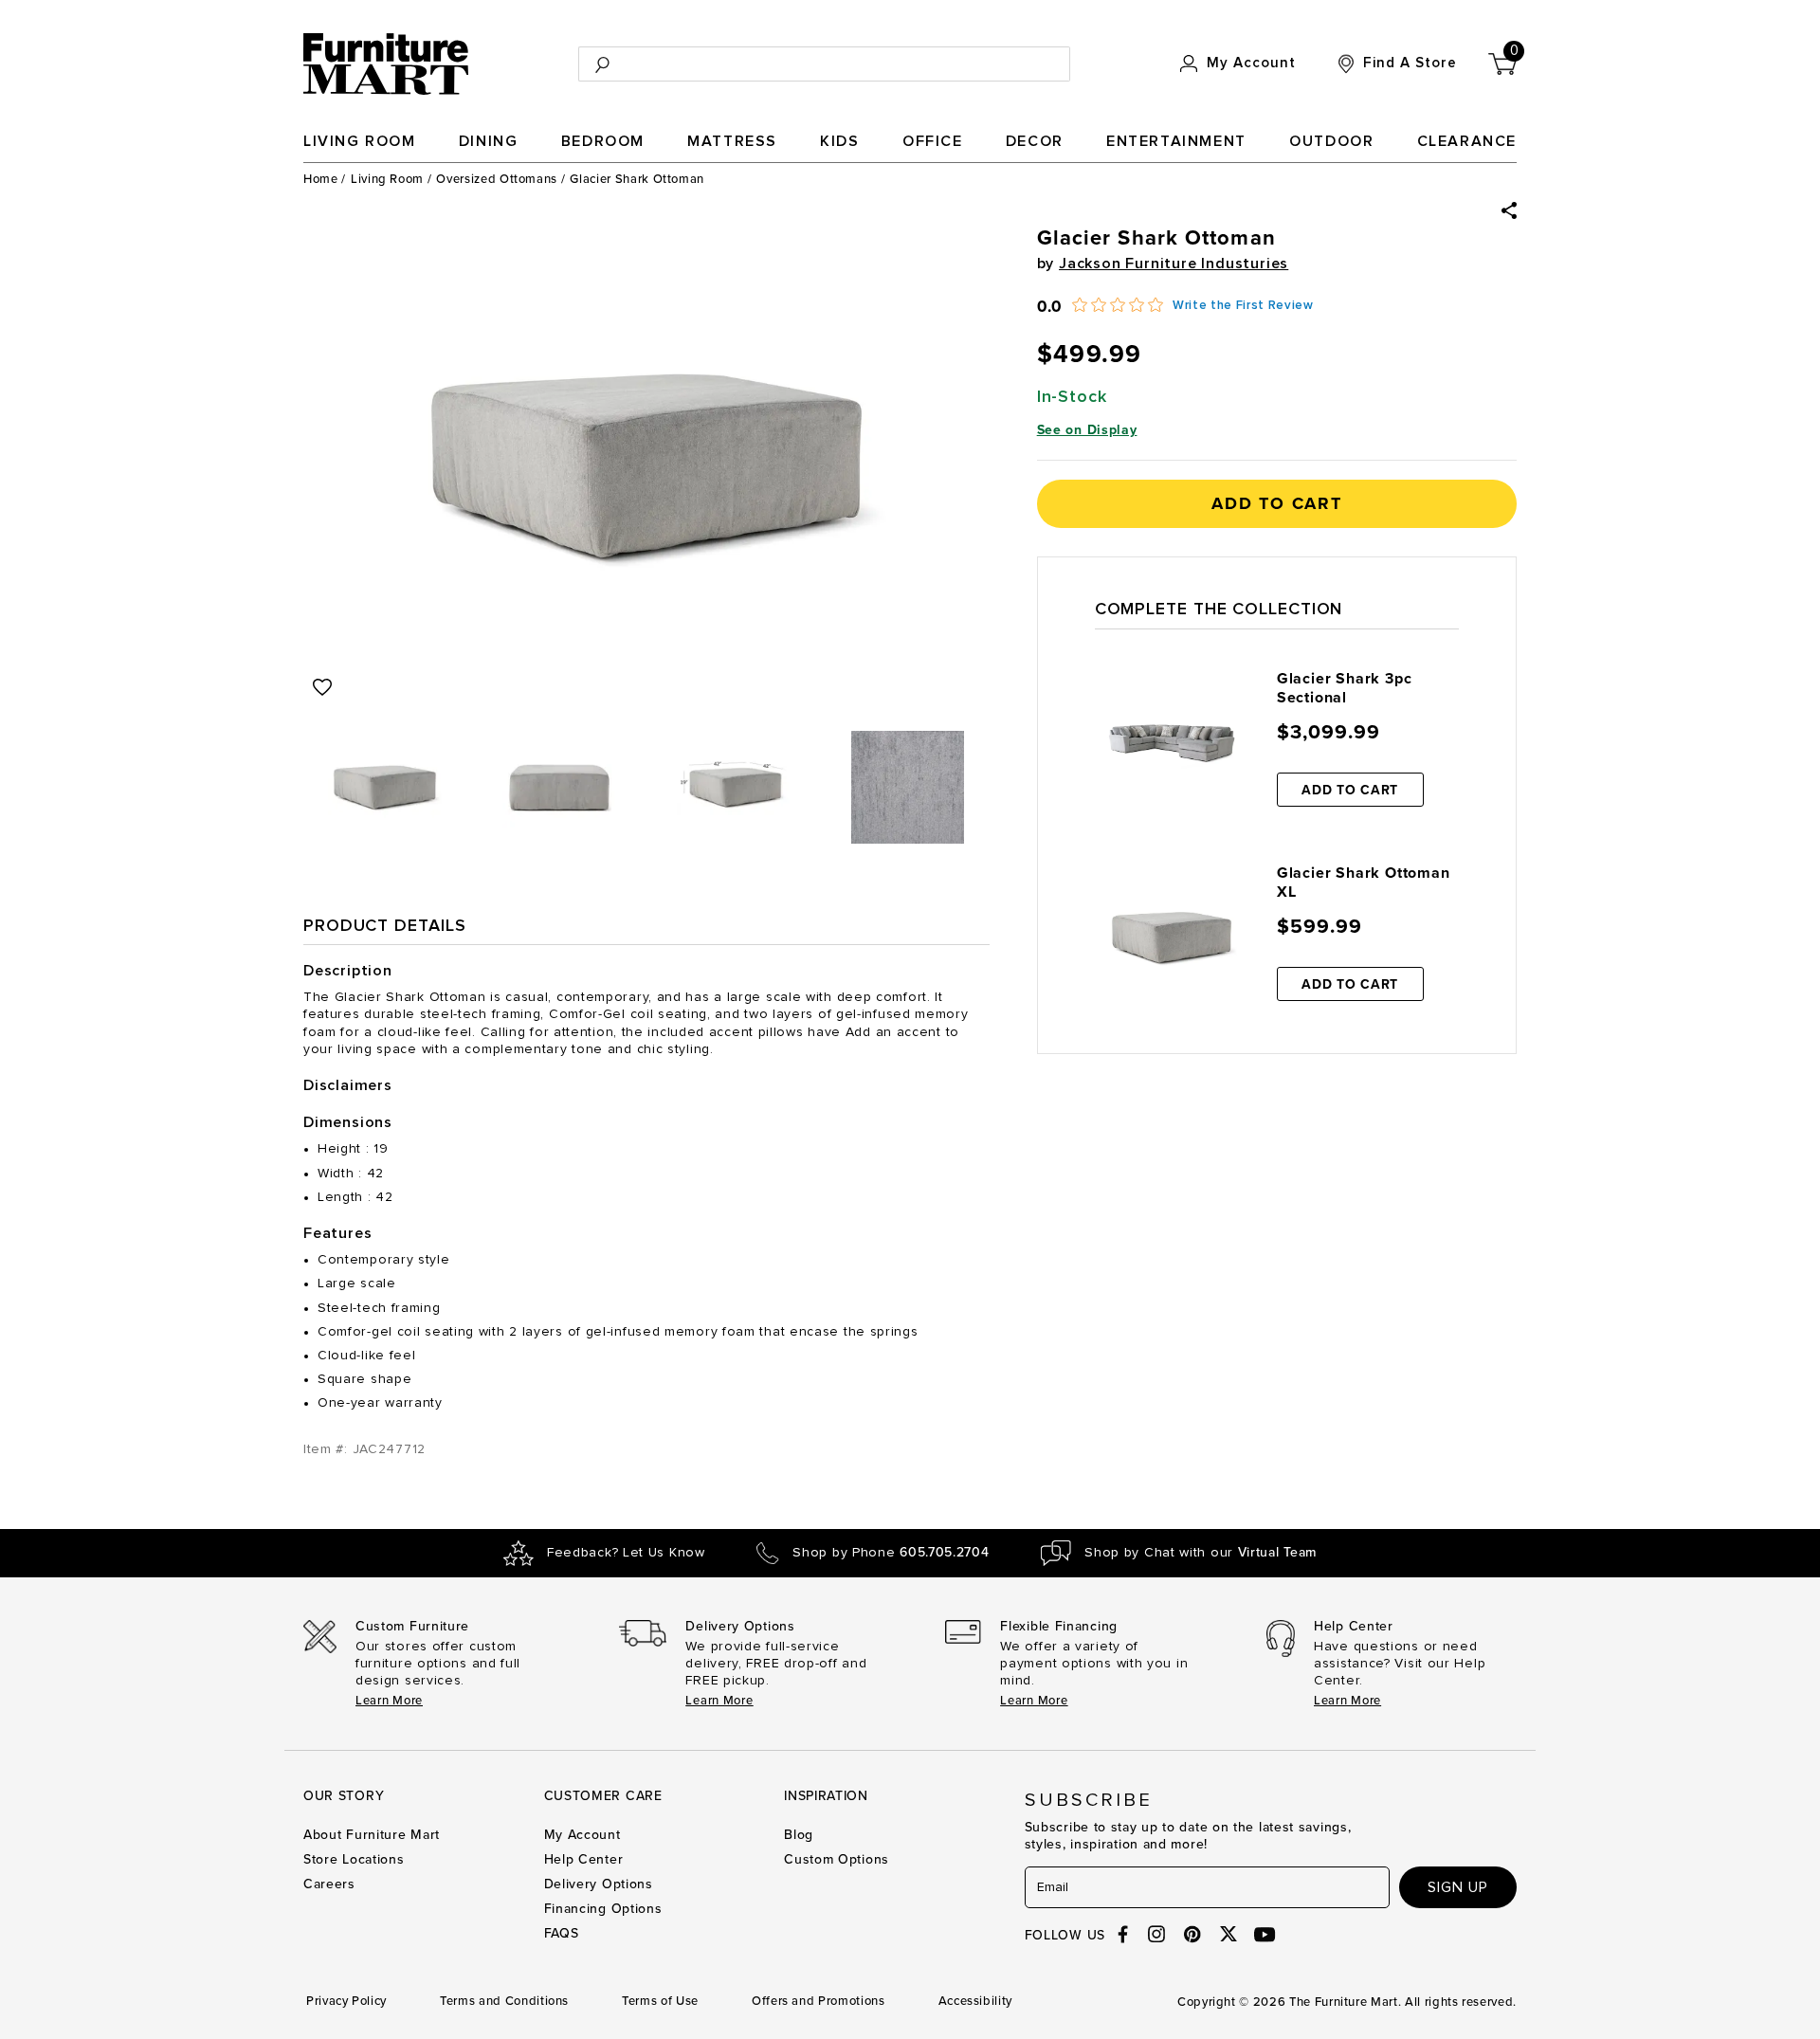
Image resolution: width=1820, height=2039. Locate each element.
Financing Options (603, 1909)
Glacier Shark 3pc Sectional (1345, 688)
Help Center (584, 1859)
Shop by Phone (891, 1553)
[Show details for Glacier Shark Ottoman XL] (1172, 938)
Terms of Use (660, 2001)
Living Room (360, 141)
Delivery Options (599, 1884)
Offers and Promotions (819, 2001)
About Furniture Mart (372, 1835)
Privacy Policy (346, 2001)
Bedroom (603, 141)
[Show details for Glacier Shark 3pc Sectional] (1172, 743)
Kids (839, 141)
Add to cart (1277, 503)
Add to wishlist (322, 687)
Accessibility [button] (975, 2001)
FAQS (562, 1933)
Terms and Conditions (504, 2001)
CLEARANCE (1467, 141)
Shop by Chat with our (1201, 1553)
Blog (799, 1835)
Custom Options (837, 1859)
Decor (1035, 141)
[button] (1509, 210)
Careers (329, 1884)
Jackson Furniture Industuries (1174, 264)
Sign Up (1458, 1887)
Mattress (732, 141)
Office (933, 141)
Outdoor (1331, 141)
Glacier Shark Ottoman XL (1364, 883)
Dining (489, 141)
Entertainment (1176, 141)
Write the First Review (1243, 306)
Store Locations (354, 1859)
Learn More (389, 1701)
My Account (582, 1835)
